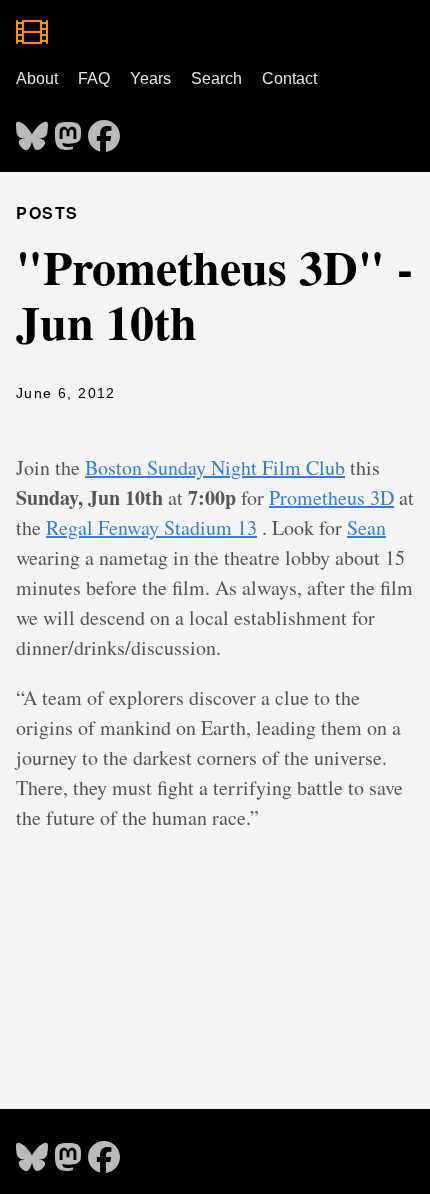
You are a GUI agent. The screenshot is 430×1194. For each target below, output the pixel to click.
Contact (289, 78)
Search (216, 78)
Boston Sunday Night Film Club (215, 467)
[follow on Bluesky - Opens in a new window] (32, 130)
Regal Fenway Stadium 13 (151, 527)
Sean (366, 527)
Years (150, 78)
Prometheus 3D (331, 497)
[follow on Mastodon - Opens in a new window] (68, 130)
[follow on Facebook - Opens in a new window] (104, 130)
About (37, 78)
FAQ (94, 78)
